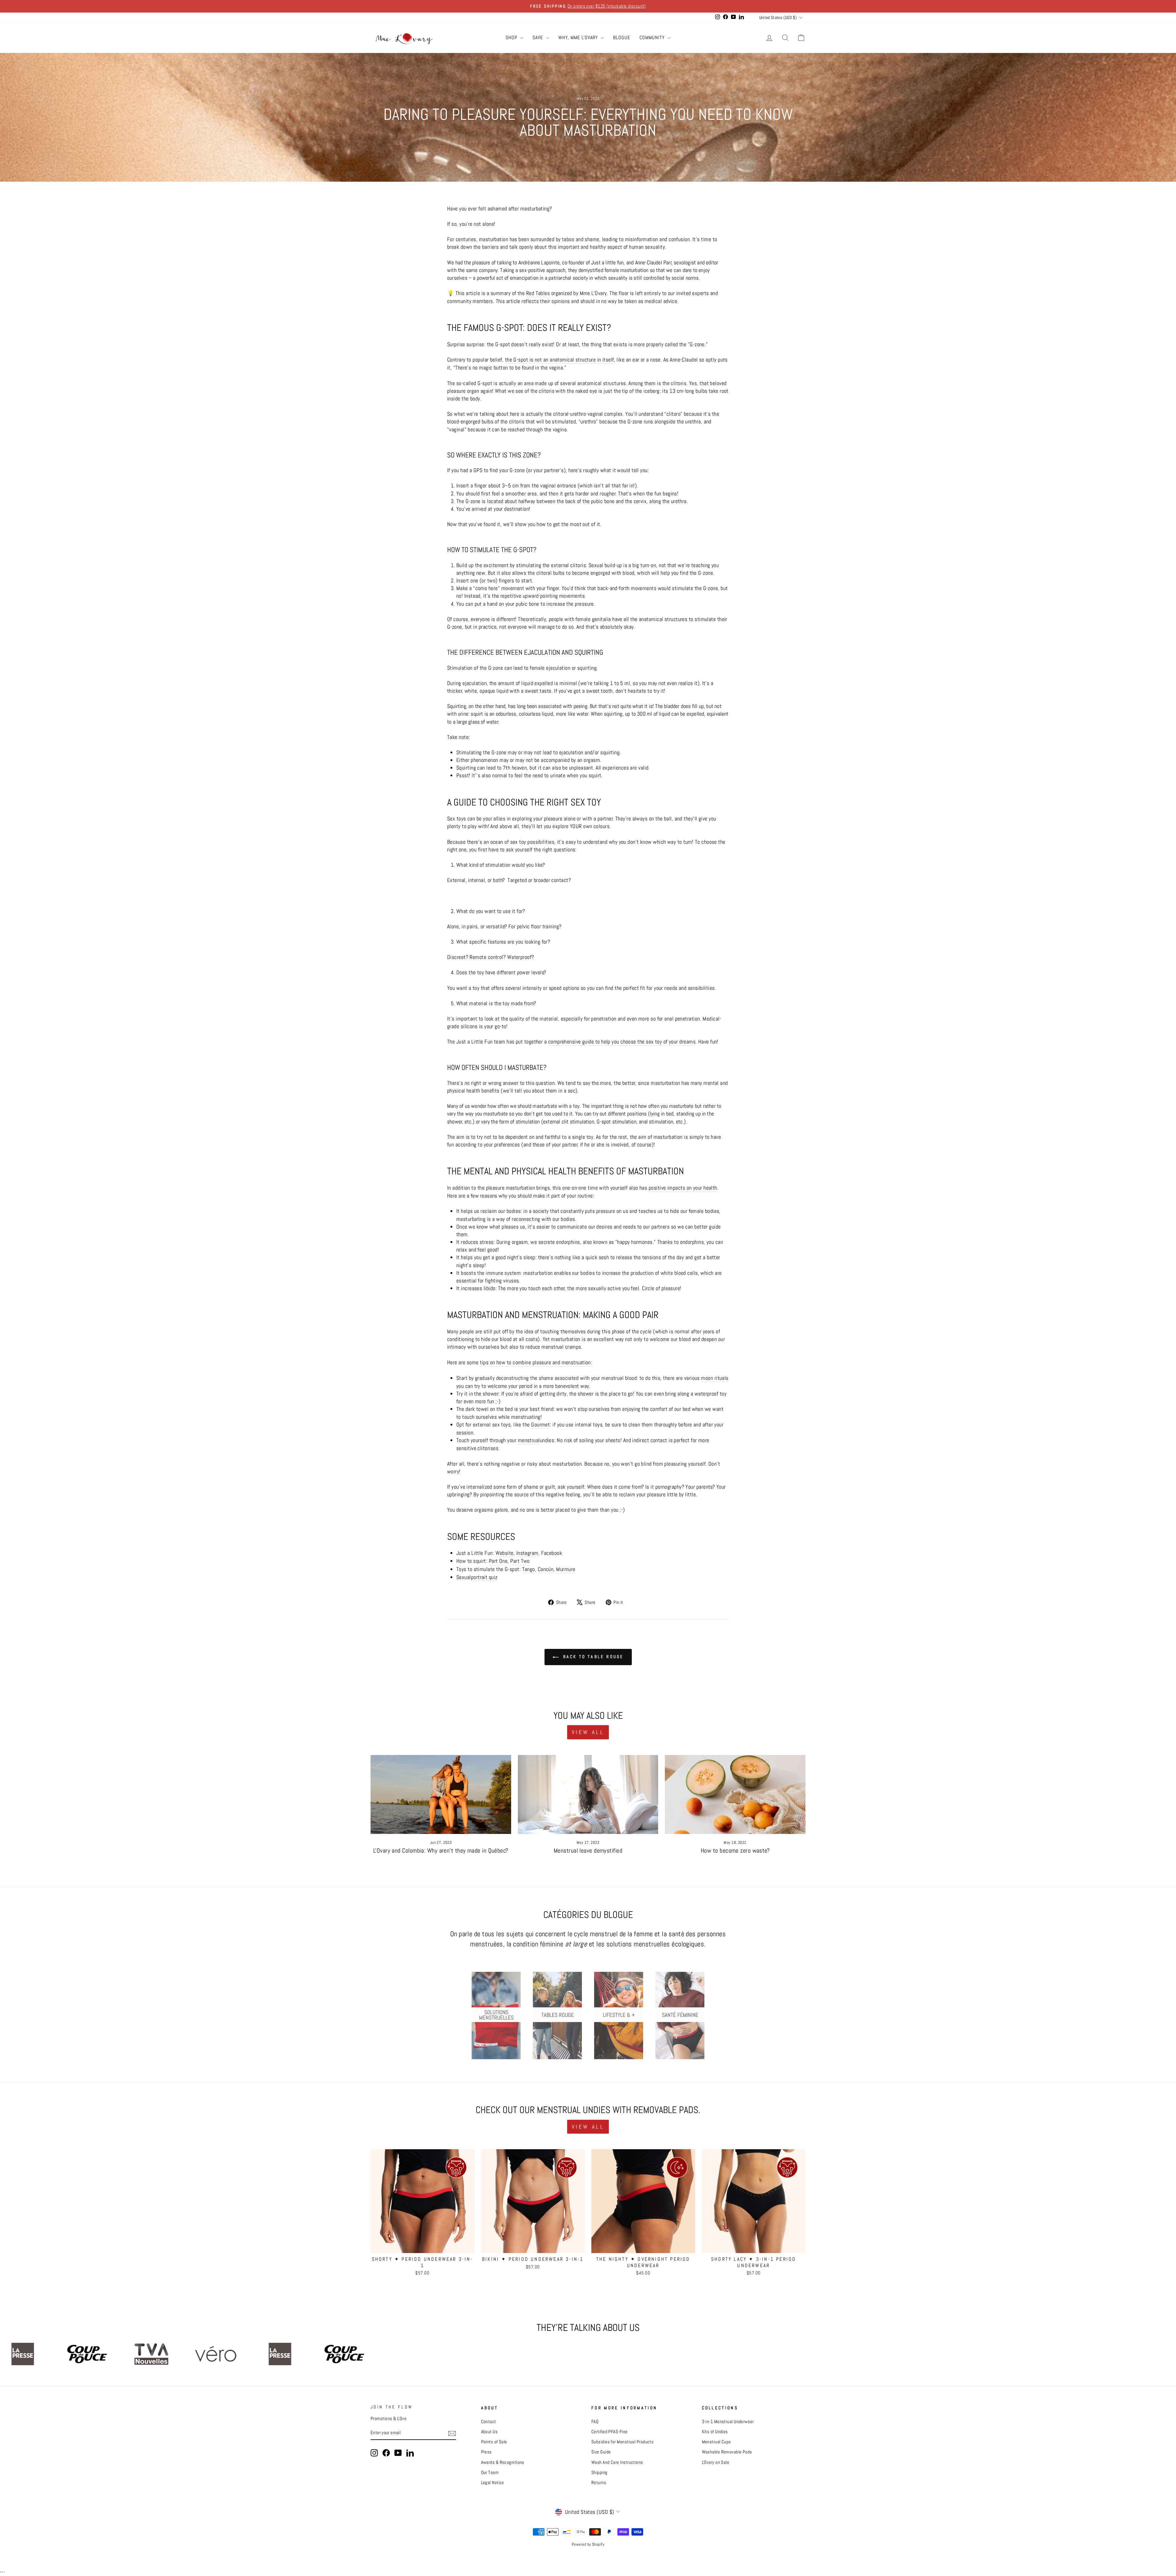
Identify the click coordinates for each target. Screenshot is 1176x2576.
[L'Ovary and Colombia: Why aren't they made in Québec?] (441, 1794)
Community (653, 38)
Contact (489, 2422)
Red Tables (538, 293)
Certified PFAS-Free (610, 2432)
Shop (512, 38)
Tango (529, 1569)
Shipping (599, 2472)
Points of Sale (494, 2442)
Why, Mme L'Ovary (579, 38)
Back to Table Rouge (592, 1657)
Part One (498, 1561)
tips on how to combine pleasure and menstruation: (536, 1362)
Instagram (527, 1553)
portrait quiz (484, 1577)
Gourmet (540, 1424)
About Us (490, 2432)
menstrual (529, 1440)
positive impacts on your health (683, 1188)
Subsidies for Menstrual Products (622, 2442)
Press (486, 2452)
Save (539, 38)
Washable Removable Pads (727, 2452)
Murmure (566, 1569)
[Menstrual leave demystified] (588, 1794)
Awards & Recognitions (503, 2462)
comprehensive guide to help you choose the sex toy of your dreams (622, 1042)
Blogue (622, 38)
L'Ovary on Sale (716, 2462)
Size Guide (601, 2452)
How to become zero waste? (735, 1851)
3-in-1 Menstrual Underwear (728, 2422)
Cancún (546, 1569)
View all (588, 1732)
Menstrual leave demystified (588, 1851)
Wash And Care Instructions (617, 2462)
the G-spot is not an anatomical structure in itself (560, 360)
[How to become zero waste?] (735, 1794)
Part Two (520, 1561)
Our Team (490, 2472)
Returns (599, 2483)
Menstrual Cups (716, 2442)
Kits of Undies (715, 2432)
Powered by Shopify (588, 2544)
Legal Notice (493, 2483)
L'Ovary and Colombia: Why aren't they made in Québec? (441, 1851)
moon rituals (715, 1378)
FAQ (595, 2422)
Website (505, 1553)
